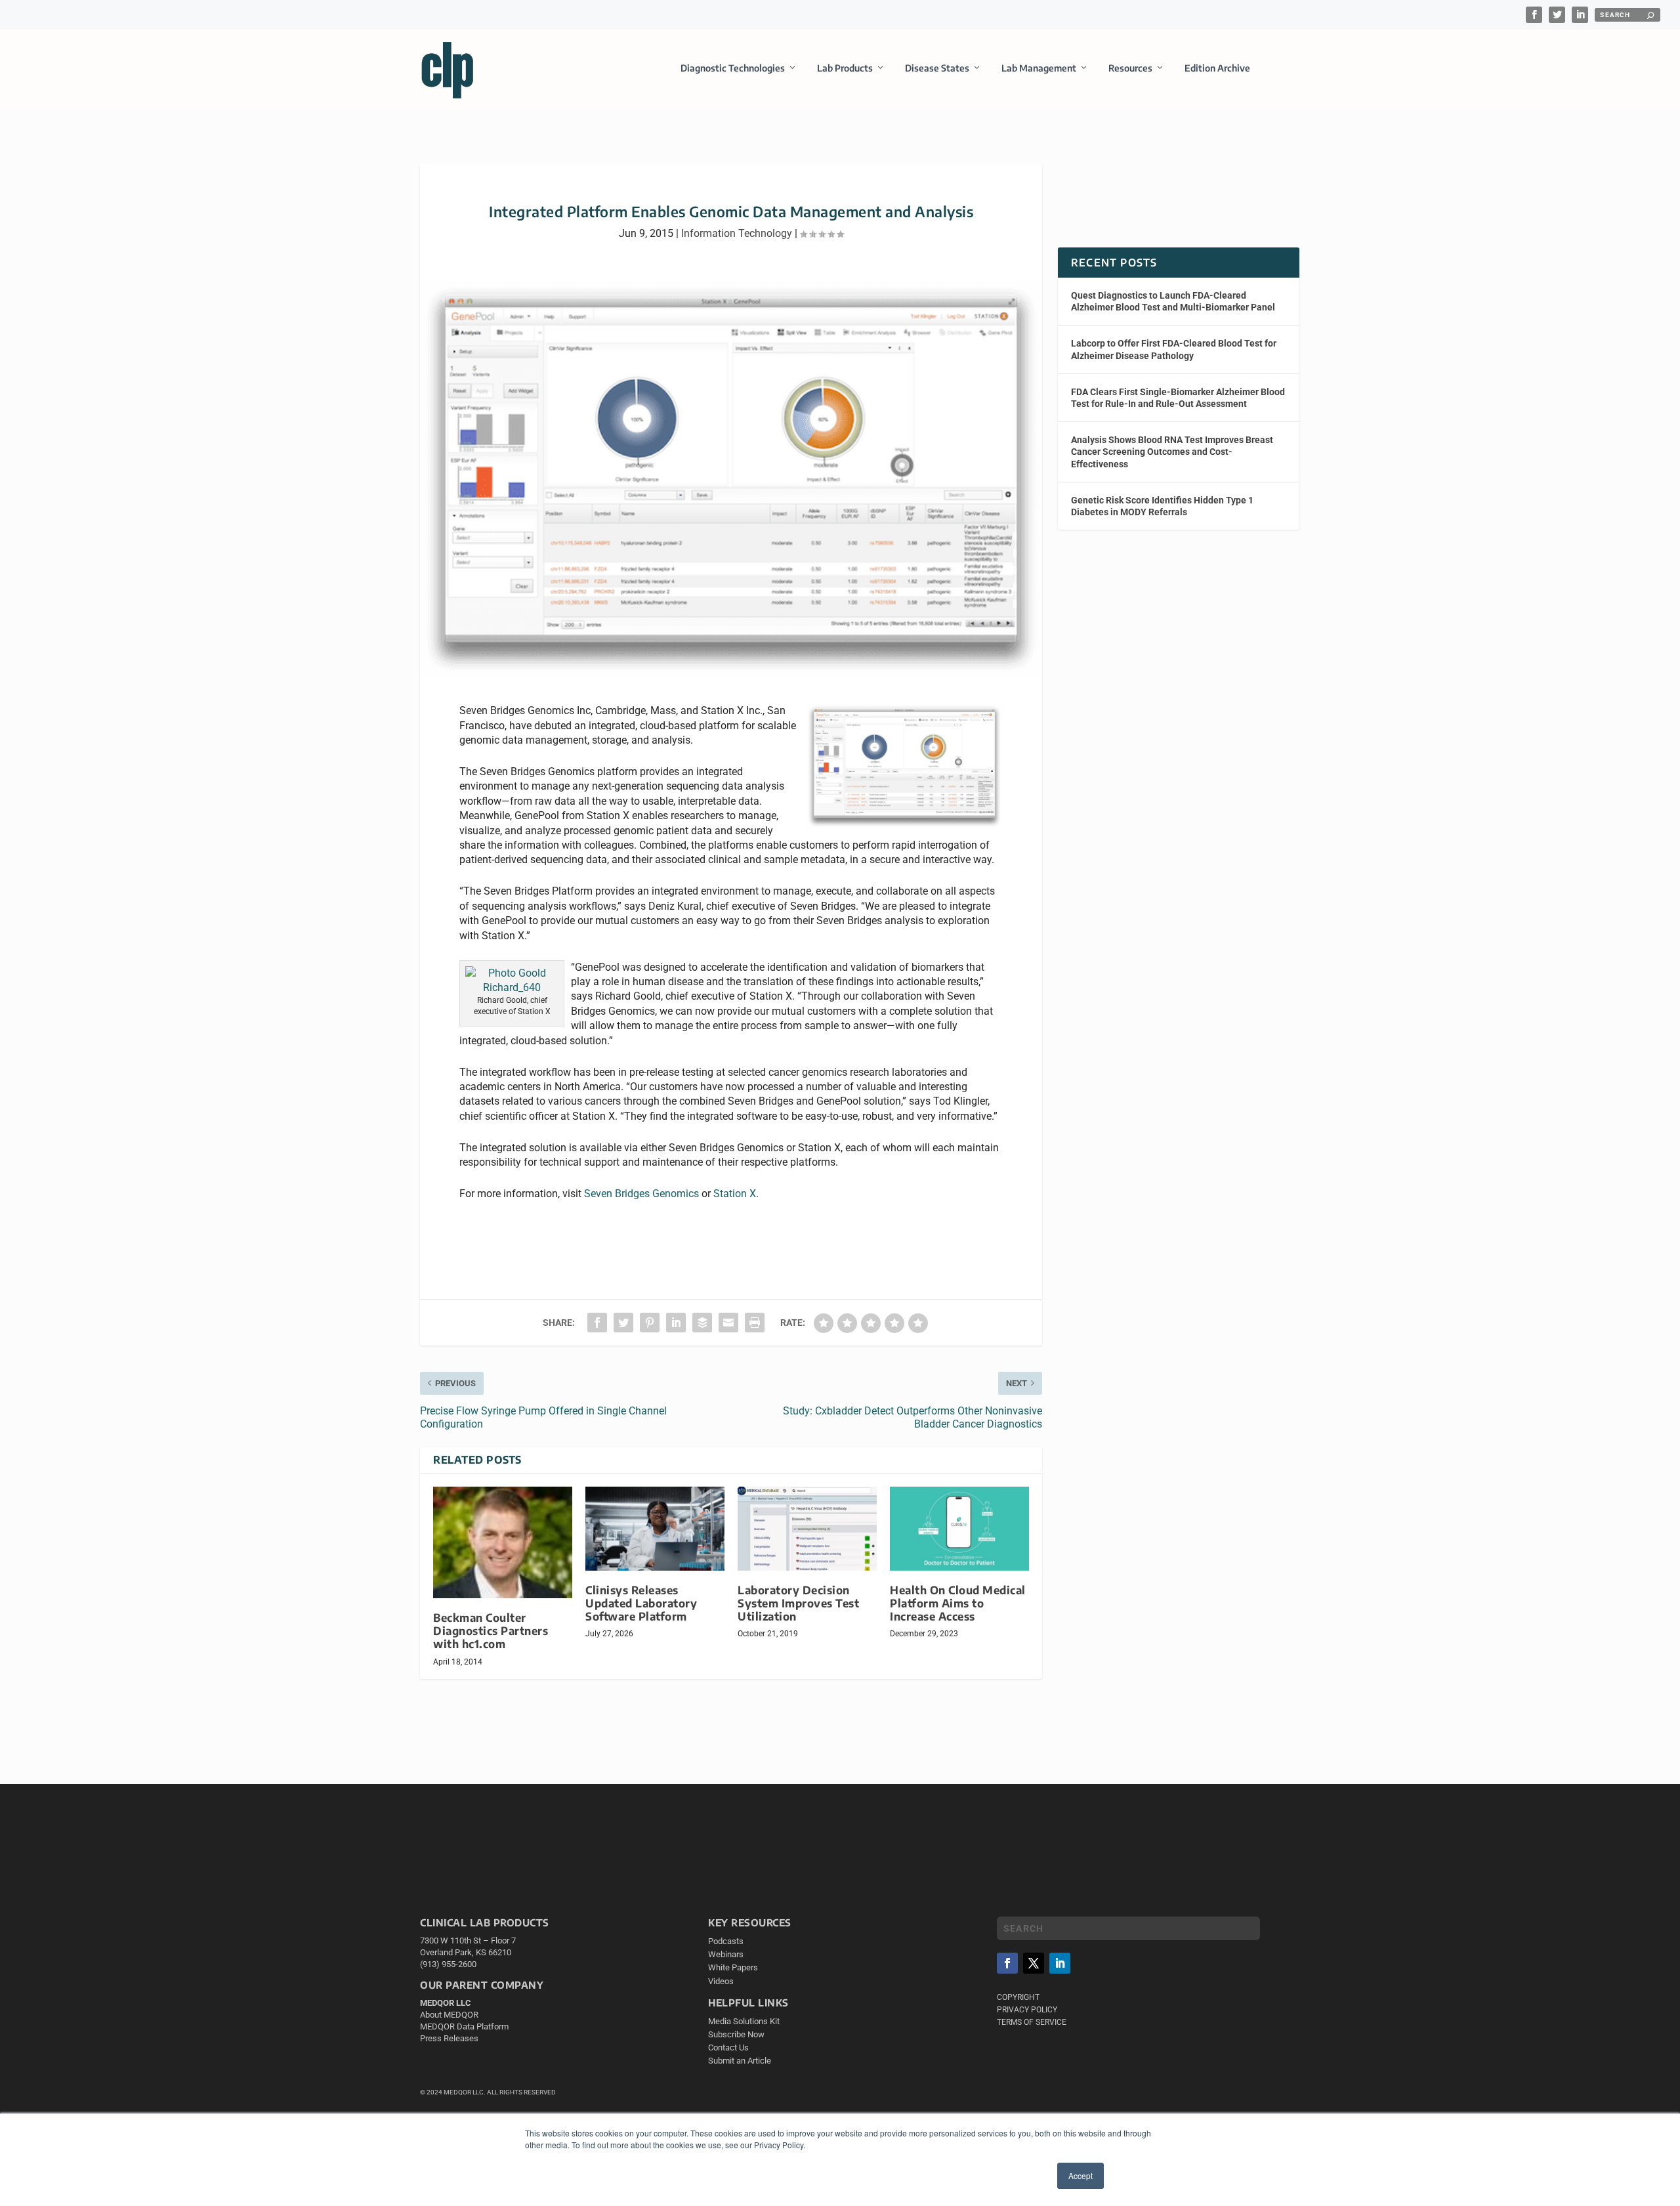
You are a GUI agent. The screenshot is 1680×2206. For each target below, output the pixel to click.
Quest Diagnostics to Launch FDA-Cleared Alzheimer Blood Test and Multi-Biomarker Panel (1173, 301)
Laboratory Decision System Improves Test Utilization (798, 1603)
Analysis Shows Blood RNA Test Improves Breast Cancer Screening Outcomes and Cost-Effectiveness (1172, 452)
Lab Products (845, 68)
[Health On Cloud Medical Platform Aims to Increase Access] (959, 1528)
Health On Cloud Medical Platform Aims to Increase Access (958, 1603)
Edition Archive (1217, 68)
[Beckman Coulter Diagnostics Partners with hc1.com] (503, 1542)
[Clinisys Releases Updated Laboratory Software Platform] (655, 1528)
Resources (1130, 68)
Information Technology (737, 233)
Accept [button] (1081, 2175)
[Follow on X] (1034, 1963)
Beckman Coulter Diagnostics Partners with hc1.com (491, 1631)
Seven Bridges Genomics (641, 1194)
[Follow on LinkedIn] (1060, 1963)
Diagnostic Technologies (733, 68)
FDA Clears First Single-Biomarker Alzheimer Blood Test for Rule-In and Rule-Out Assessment (1178, 398)
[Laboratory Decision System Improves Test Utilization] (807, 1528)
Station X (735, 1194)
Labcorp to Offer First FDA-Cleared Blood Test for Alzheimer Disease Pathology (1174, 349)
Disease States (937, 68)
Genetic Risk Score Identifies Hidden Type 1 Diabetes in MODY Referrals (1162, 506)
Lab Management (1039, 68)
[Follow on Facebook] (1007, 1963)
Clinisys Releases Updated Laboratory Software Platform (641, 1603)
